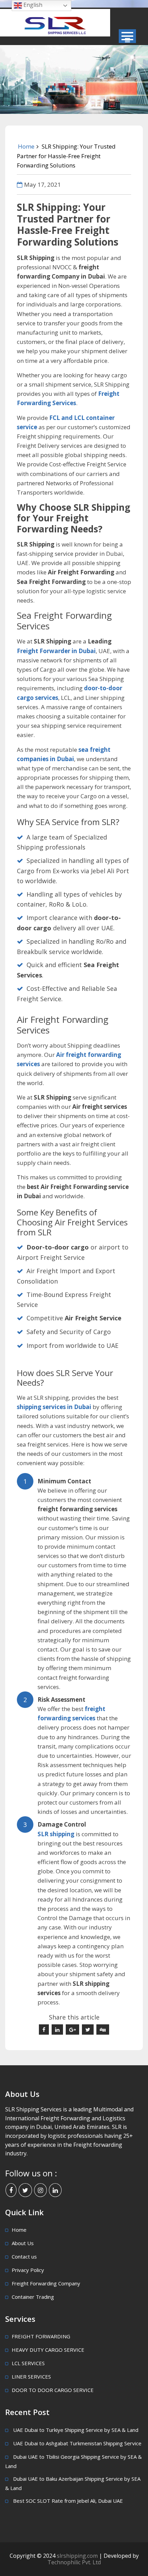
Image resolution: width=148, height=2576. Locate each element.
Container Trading (33, 2297)
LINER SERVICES (31, 2377)
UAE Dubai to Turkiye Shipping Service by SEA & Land (76, 2430)
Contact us (24, 2256)
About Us (23, 2243)
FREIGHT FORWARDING (41, 2336)
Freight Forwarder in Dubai (56, 651)
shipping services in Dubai (54, 1407)
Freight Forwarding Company (46, 2283)
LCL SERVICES (28, 2363)
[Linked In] (55, 2190)
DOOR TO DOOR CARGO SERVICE (53, 2390)
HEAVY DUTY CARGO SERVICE (48, 2350)
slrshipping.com (78, 2556)
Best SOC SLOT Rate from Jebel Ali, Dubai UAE (68, 2501)
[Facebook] (11, 2190)
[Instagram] (40, 2190)
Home (26, 146)
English (32, 5)
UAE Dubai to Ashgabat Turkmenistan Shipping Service (77, 2443)
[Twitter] (25, 2190)
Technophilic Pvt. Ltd (74, 2562)
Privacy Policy (28, 2270)
